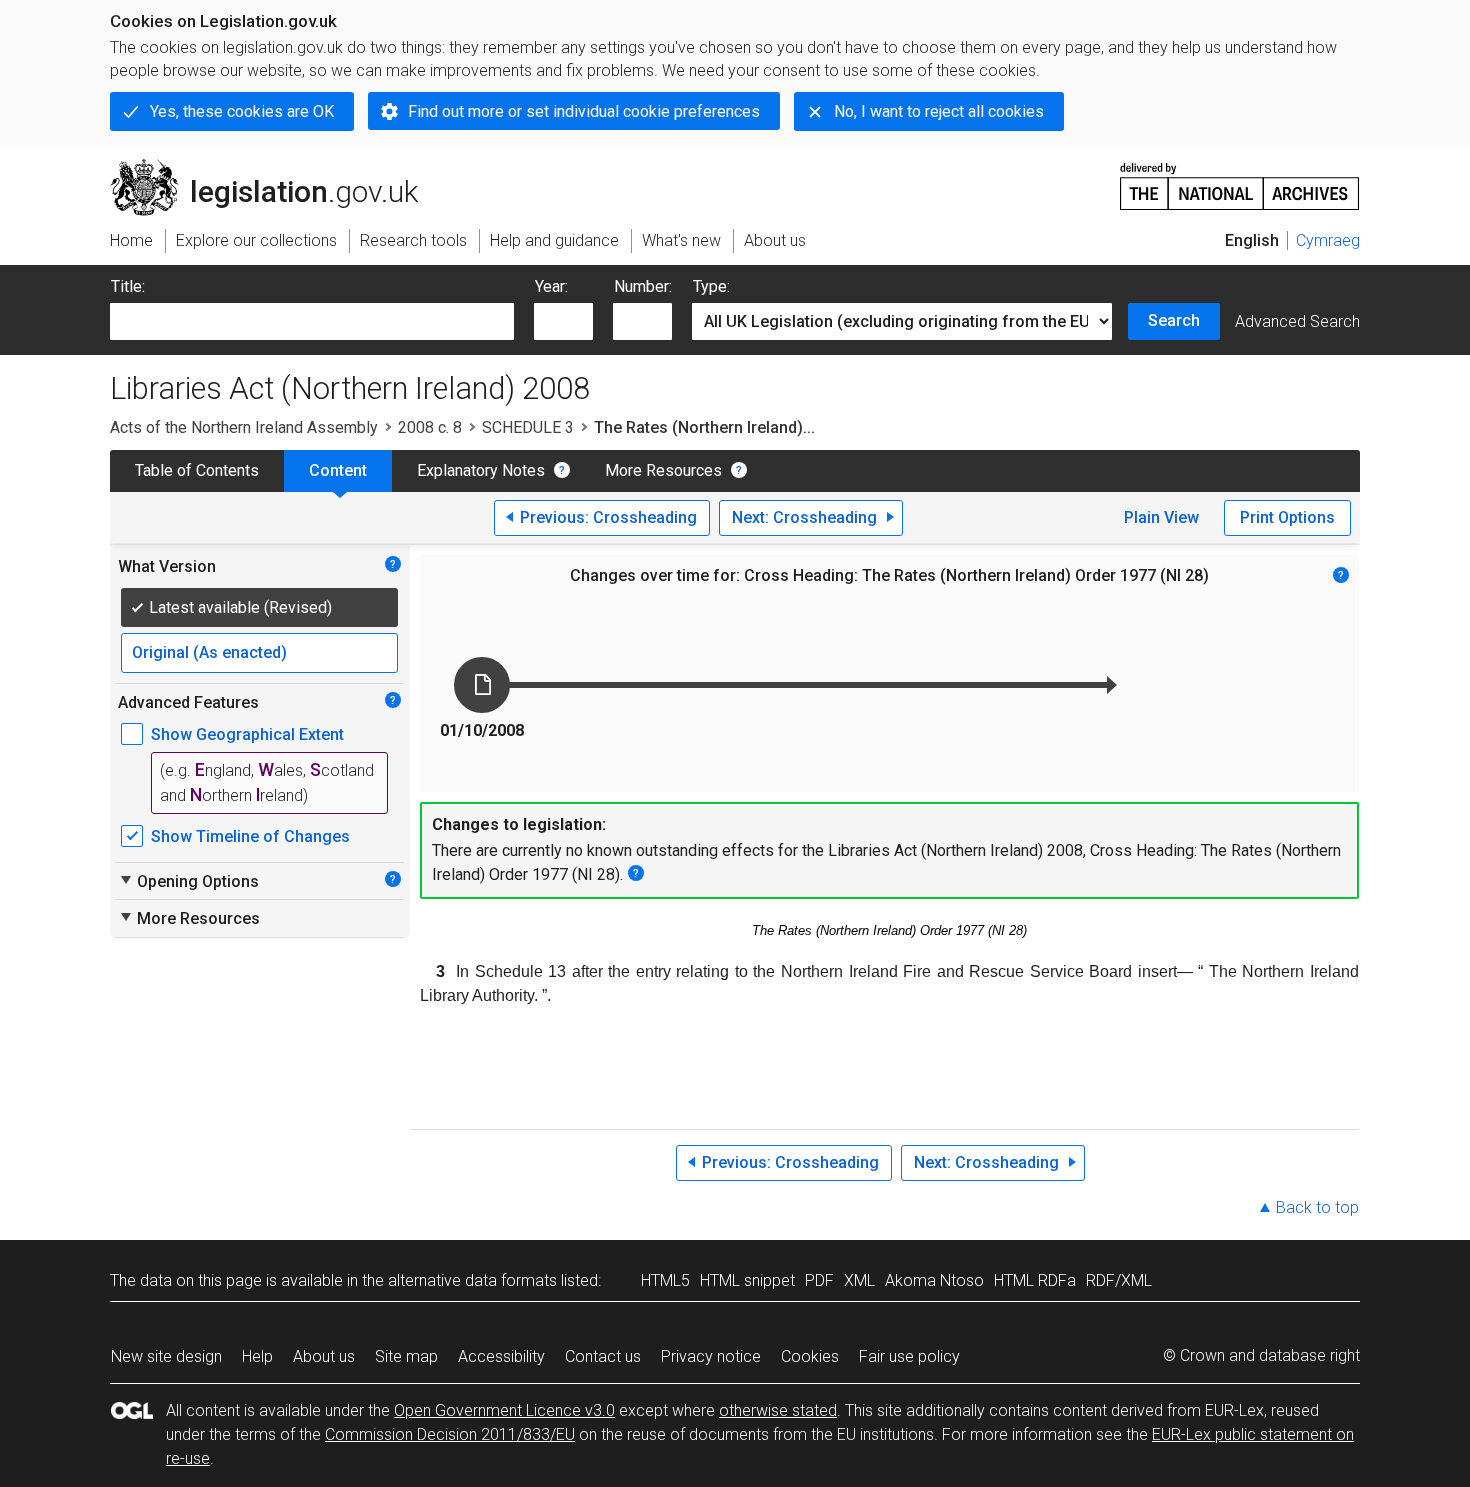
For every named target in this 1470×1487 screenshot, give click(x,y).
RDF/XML (1119, 1280)
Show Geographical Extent (247, 734)
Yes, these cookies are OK (242, 111)
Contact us (603, 1356)
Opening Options (188, 881)
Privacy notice (711, 1356)
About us (324, 1356)
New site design (166, 1356)
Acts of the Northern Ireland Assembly (244, 427)
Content (338, 470)
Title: (128, 286)
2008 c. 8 (430, 427)
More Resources (663, 470)
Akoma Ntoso (934, 1280)
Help (257, 1356)
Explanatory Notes (481, 470)
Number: (643, 286)
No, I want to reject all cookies (939, 111)
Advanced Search (1297, 321)
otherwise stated (778, 1410)
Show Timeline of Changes (250, 836)
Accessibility (501, 1356)
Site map (406, 1356)
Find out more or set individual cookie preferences (584, 111)
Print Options (1287, 517)
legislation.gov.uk (275, 167)
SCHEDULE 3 (528, 427)
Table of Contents (197, 470)
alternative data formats (472, 1280)
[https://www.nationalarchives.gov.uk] (1240, 178)
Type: (711, 286)
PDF (819, 1280)
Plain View (1161, 517)
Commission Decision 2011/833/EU (450, 1434)
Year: (551, 286)
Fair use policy (909, 1356)
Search (1174, 320)
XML (859, 1280)
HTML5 (665, 1280)
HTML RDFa (1035, 1280)
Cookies (810, 1356)
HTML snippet (747, 1280)
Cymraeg (1328, 240)
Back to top (1317, 1207)
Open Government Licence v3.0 (504, 1410)
